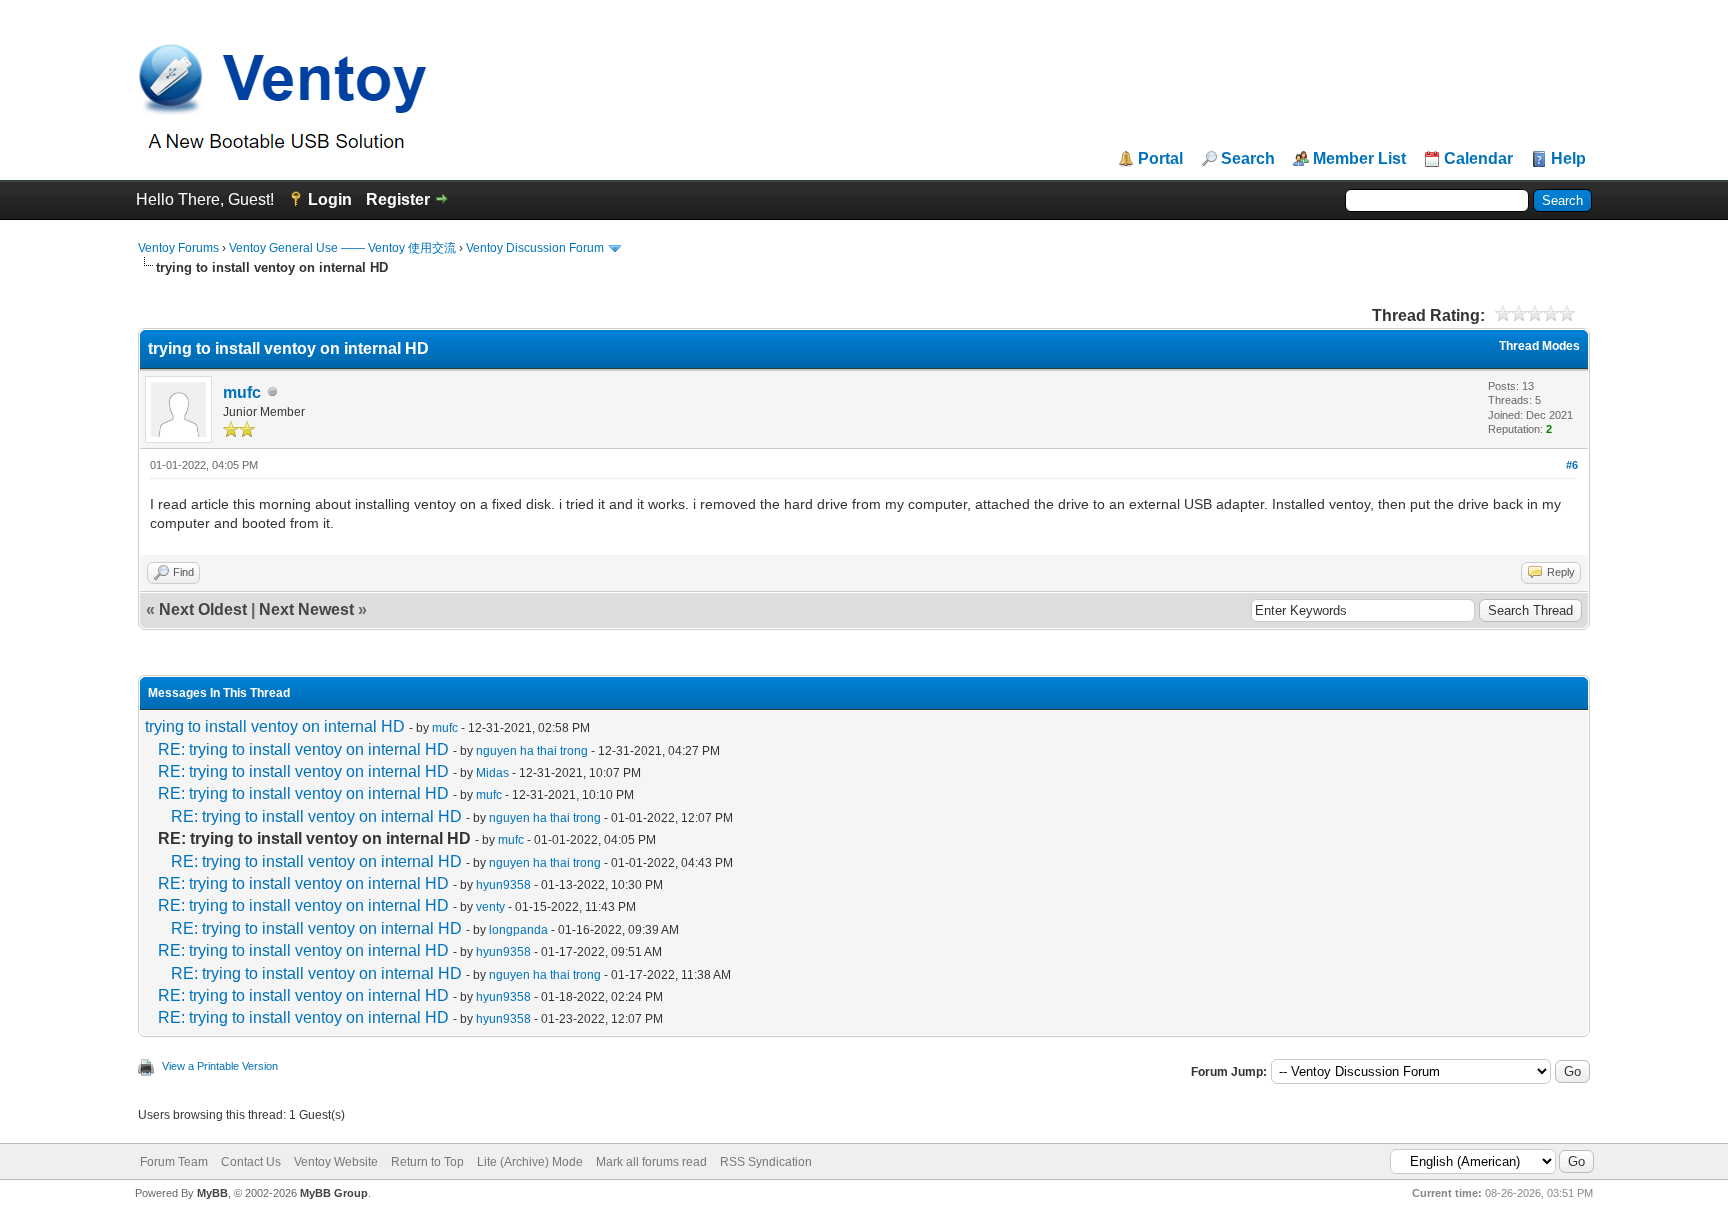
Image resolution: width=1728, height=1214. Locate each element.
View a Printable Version (220, 1066)
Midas (492, 773)
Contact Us (251, 1162)
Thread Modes (1539, 346)
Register (398, 199)
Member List (1359, 159)
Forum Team (174, 1162)
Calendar (1478, 159)
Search (1248, 159)
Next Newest (306, 609)
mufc (242, 392)
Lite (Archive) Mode (530, 1162)
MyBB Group (334, 1193)
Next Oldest (203, 609)
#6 (1572, 465)
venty (490, 907)
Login (330, 199)
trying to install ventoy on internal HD (275, 726)
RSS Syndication (766, 1162)
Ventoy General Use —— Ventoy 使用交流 (342, 248)
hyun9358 (503, 885)
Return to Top (427, 1162)
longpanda (518, 930)
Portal (1160, 159)
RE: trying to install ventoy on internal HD (303, 749)
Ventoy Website (336, 1162)
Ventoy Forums (178, 248)
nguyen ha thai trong (532, 751)
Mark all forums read (651, 1162)
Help (1568, 159)
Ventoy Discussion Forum (535, 248)
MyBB (212, 1193)
